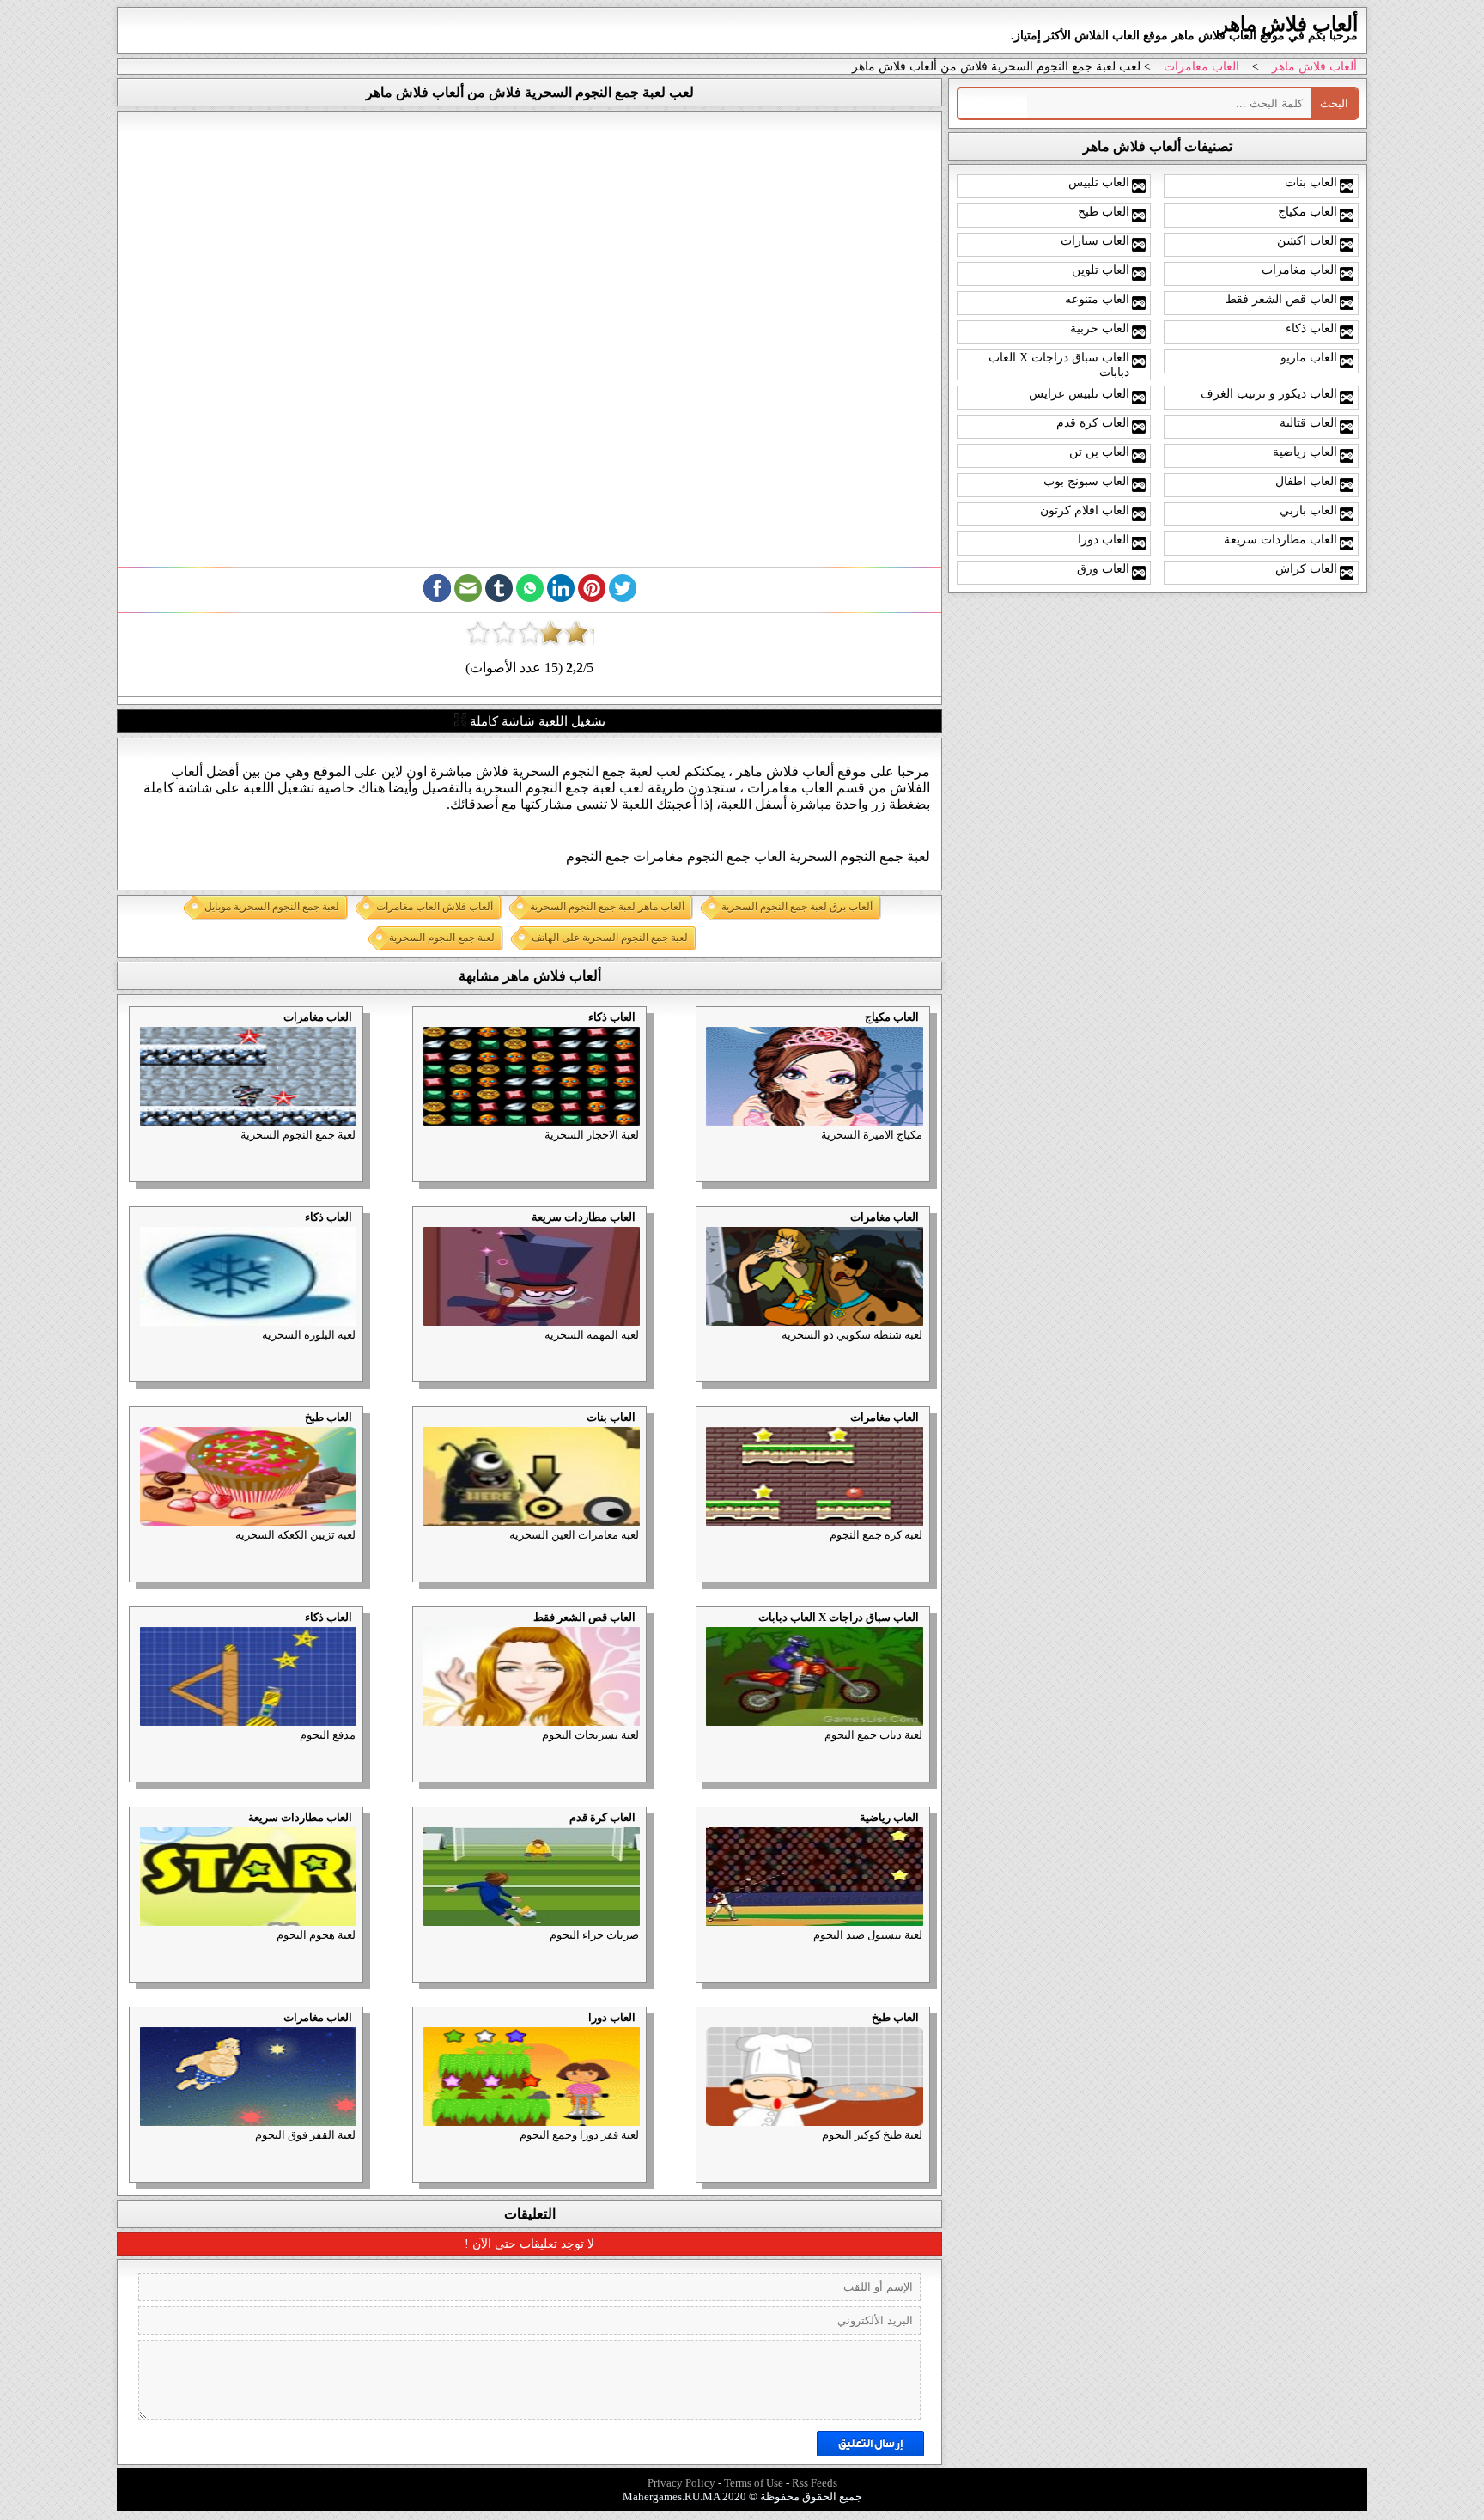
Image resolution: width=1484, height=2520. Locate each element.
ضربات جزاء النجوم (594, 1935)
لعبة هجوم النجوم (316, 1935)
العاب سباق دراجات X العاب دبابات (839, 1617)
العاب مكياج (892, 1017)
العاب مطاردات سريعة (584, 1217)
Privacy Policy (681, 2483)
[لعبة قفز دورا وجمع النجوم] (418, 2031)
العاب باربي (1308, 510)
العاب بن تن (1099, 452)
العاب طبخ (328, 1417)
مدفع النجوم (328, 1735)
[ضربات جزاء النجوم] (418, 1831)
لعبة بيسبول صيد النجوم (868, 1935)
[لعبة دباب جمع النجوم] (702, 1631)
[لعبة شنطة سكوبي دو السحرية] (702, 1231)
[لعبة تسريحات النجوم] (418, 1631)
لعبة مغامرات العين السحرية (574, 1535)
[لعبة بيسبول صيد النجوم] (702, 1831)
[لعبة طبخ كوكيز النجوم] (702, 2031)
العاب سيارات (1095, 240)
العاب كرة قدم (602, 1817)
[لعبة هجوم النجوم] (136, 1831)
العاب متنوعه (1097, 299)
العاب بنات (611, 1417)
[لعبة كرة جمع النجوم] (702, 1431)
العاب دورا (612, 2017)
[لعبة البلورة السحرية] (136, 1231)
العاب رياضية (889, 1817)
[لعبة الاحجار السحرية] (418, 1031)
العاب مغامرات (1201, 67)
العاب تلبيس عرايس (1079, 393)
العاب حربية (1100, 328)
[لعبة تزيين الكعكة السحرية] (136, 1431)
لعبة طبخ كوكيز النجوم (872, 2135)
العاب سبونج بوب (1086, 481)
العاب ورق (1103, 568)
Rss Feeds (815, 2483)
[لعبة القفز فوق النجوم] (136, 2031)
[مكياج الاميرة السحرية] (702, 1031)
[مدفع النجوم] (136, 1631)
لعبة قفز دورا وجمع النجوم (579, 2135)
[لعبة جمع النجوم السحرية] (136, 1031)
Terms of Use (754, 2483)
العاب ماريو (1309, 357)
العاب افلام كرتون (1085, 510)
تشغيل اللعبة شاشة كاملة (536, 721)
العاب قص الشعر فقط (584, 1617)
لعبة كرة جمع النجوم (876, 1535)
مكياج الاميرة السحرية (872, 1135)
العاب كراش (1306, 568)
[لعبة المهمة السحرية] (418, 1231)
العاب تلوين (1101, 270)
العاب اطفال (1306, 481)
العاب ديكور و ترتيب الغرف (1269, 393)
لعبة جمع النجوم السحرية (298, 1135)
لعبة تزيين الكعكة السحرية (295, 1535)
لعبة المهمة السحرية (592, 1335)
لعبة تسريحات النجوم (590, 1735)
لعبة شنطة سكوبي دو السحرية (852, 1335)
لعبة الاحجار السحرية (592, 1135)
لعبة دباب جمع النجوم (873, 1735)
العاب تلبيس (1099, 182)
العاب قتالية (1308, 422)
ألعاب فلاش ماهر (1314, 67)
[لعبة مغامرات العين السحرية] (418, 1431)
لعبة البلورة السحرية (309, 1335)
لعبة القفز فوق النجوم (305, 2135)
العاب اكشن (1307, 240)
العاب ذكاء (612, 1017)
